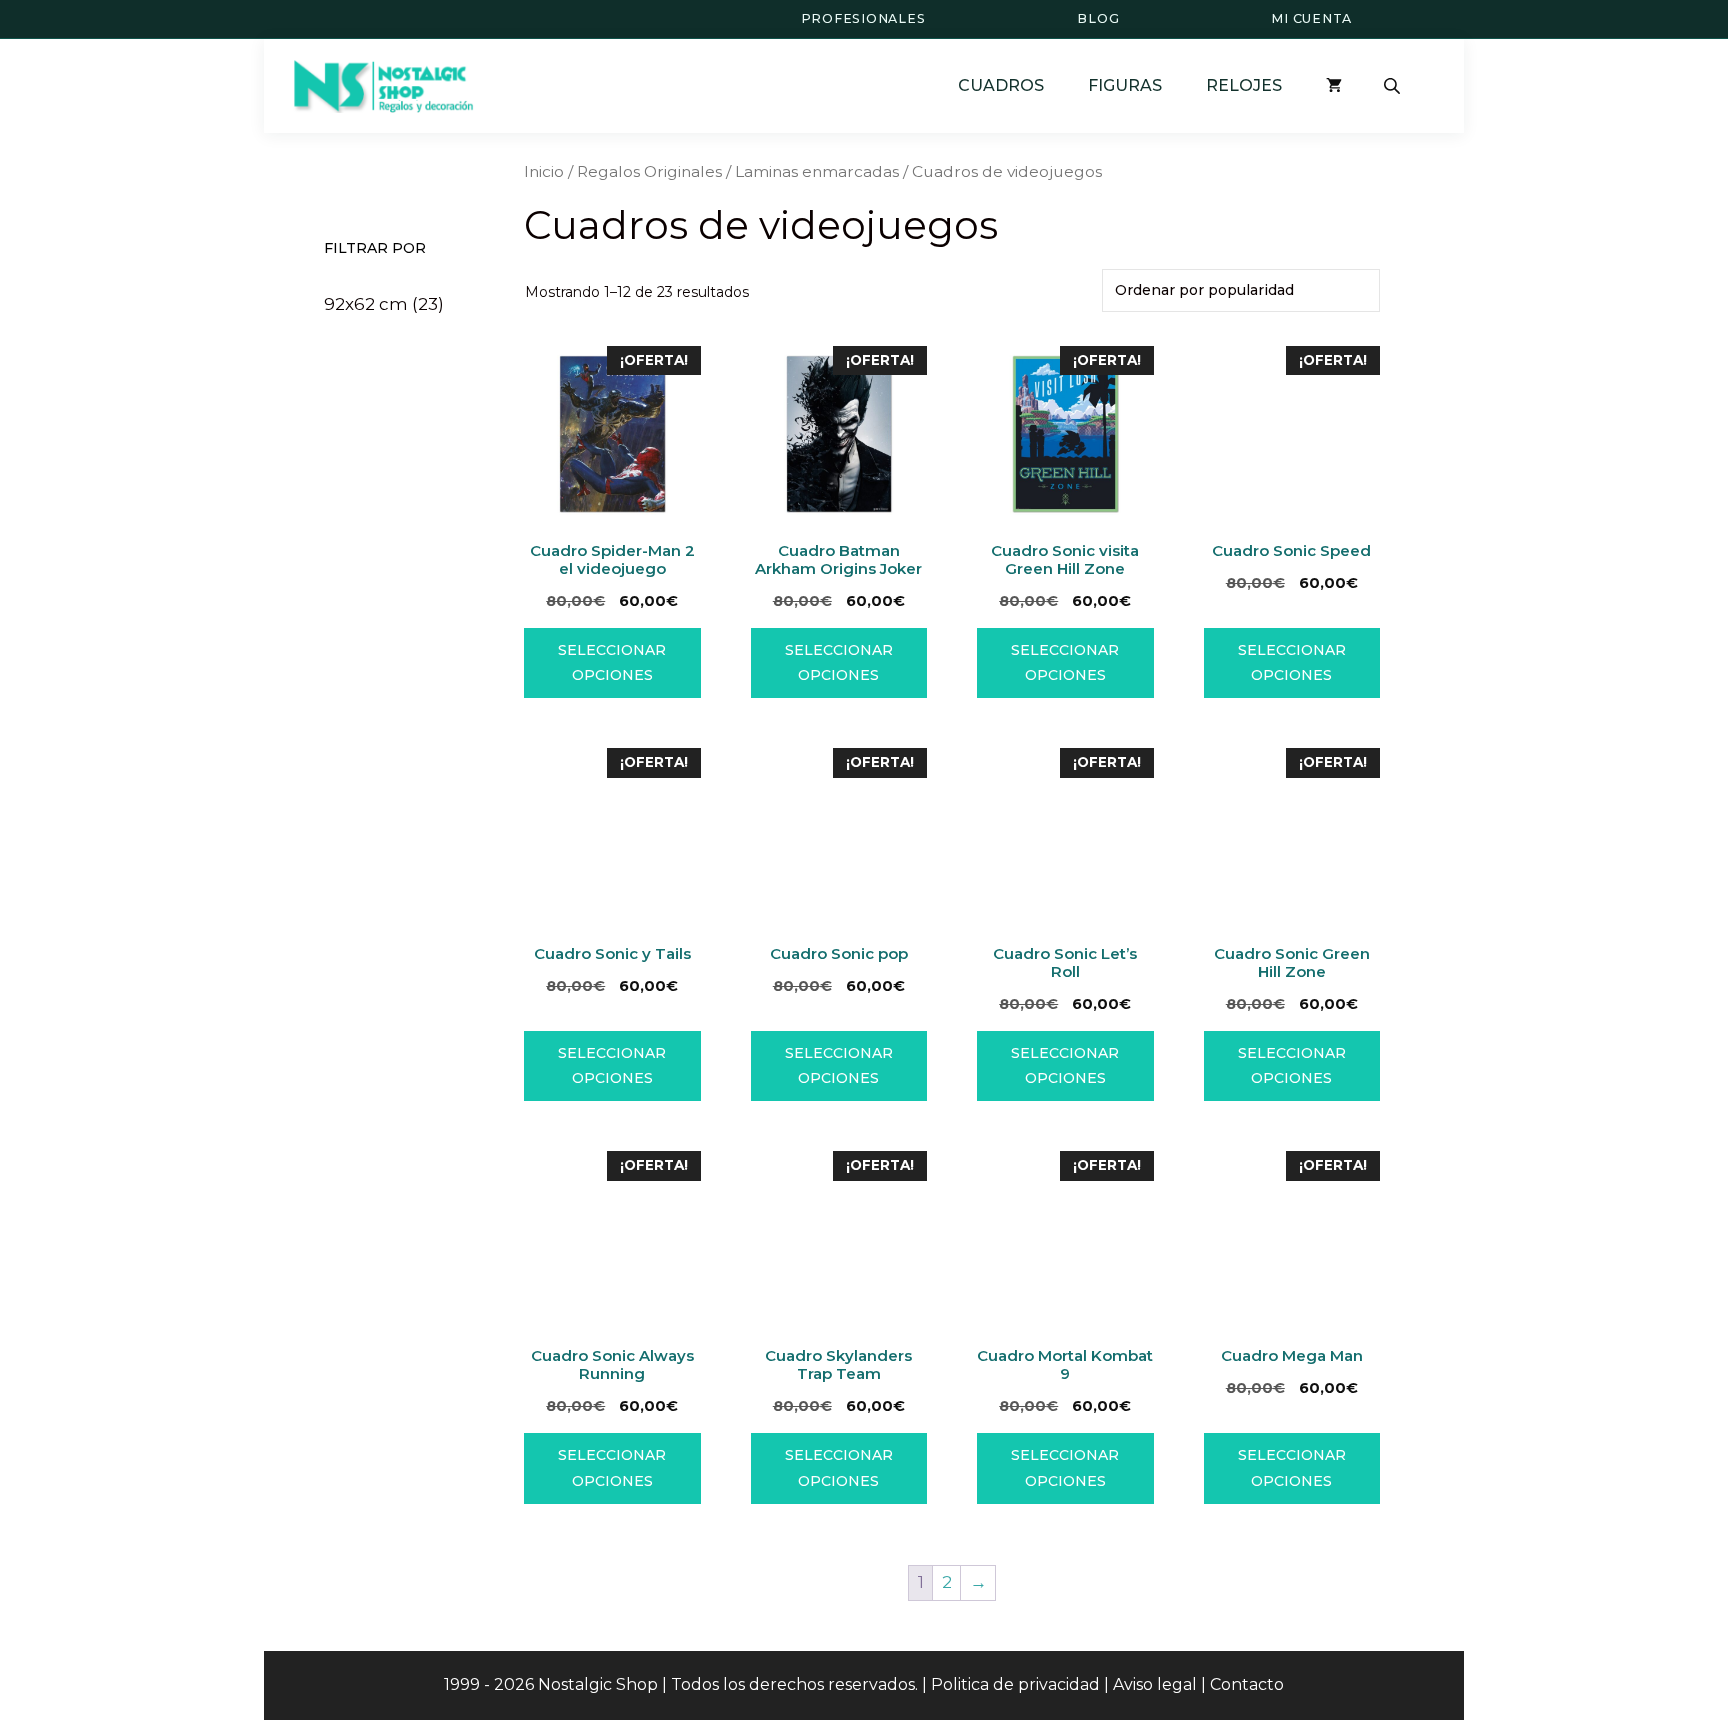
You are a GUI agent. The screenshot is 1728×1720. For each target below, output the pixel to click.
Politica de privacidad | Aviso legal (1064, 1684)
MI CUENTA (1311, 18)
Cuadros (1001, 85)
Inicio (544, 171)
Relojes (1244, 85)
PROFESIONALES (863, 18)
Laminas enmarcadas (817, 171)
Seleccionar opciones (612, 662)
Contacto (1247, 1684)
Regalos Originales (649, 171)
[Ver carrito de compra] (1334, 85)
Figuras (1125, 85)
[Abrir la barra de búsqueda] (1394, 86)
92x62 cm (366, 304)
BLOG (1098, 18)
